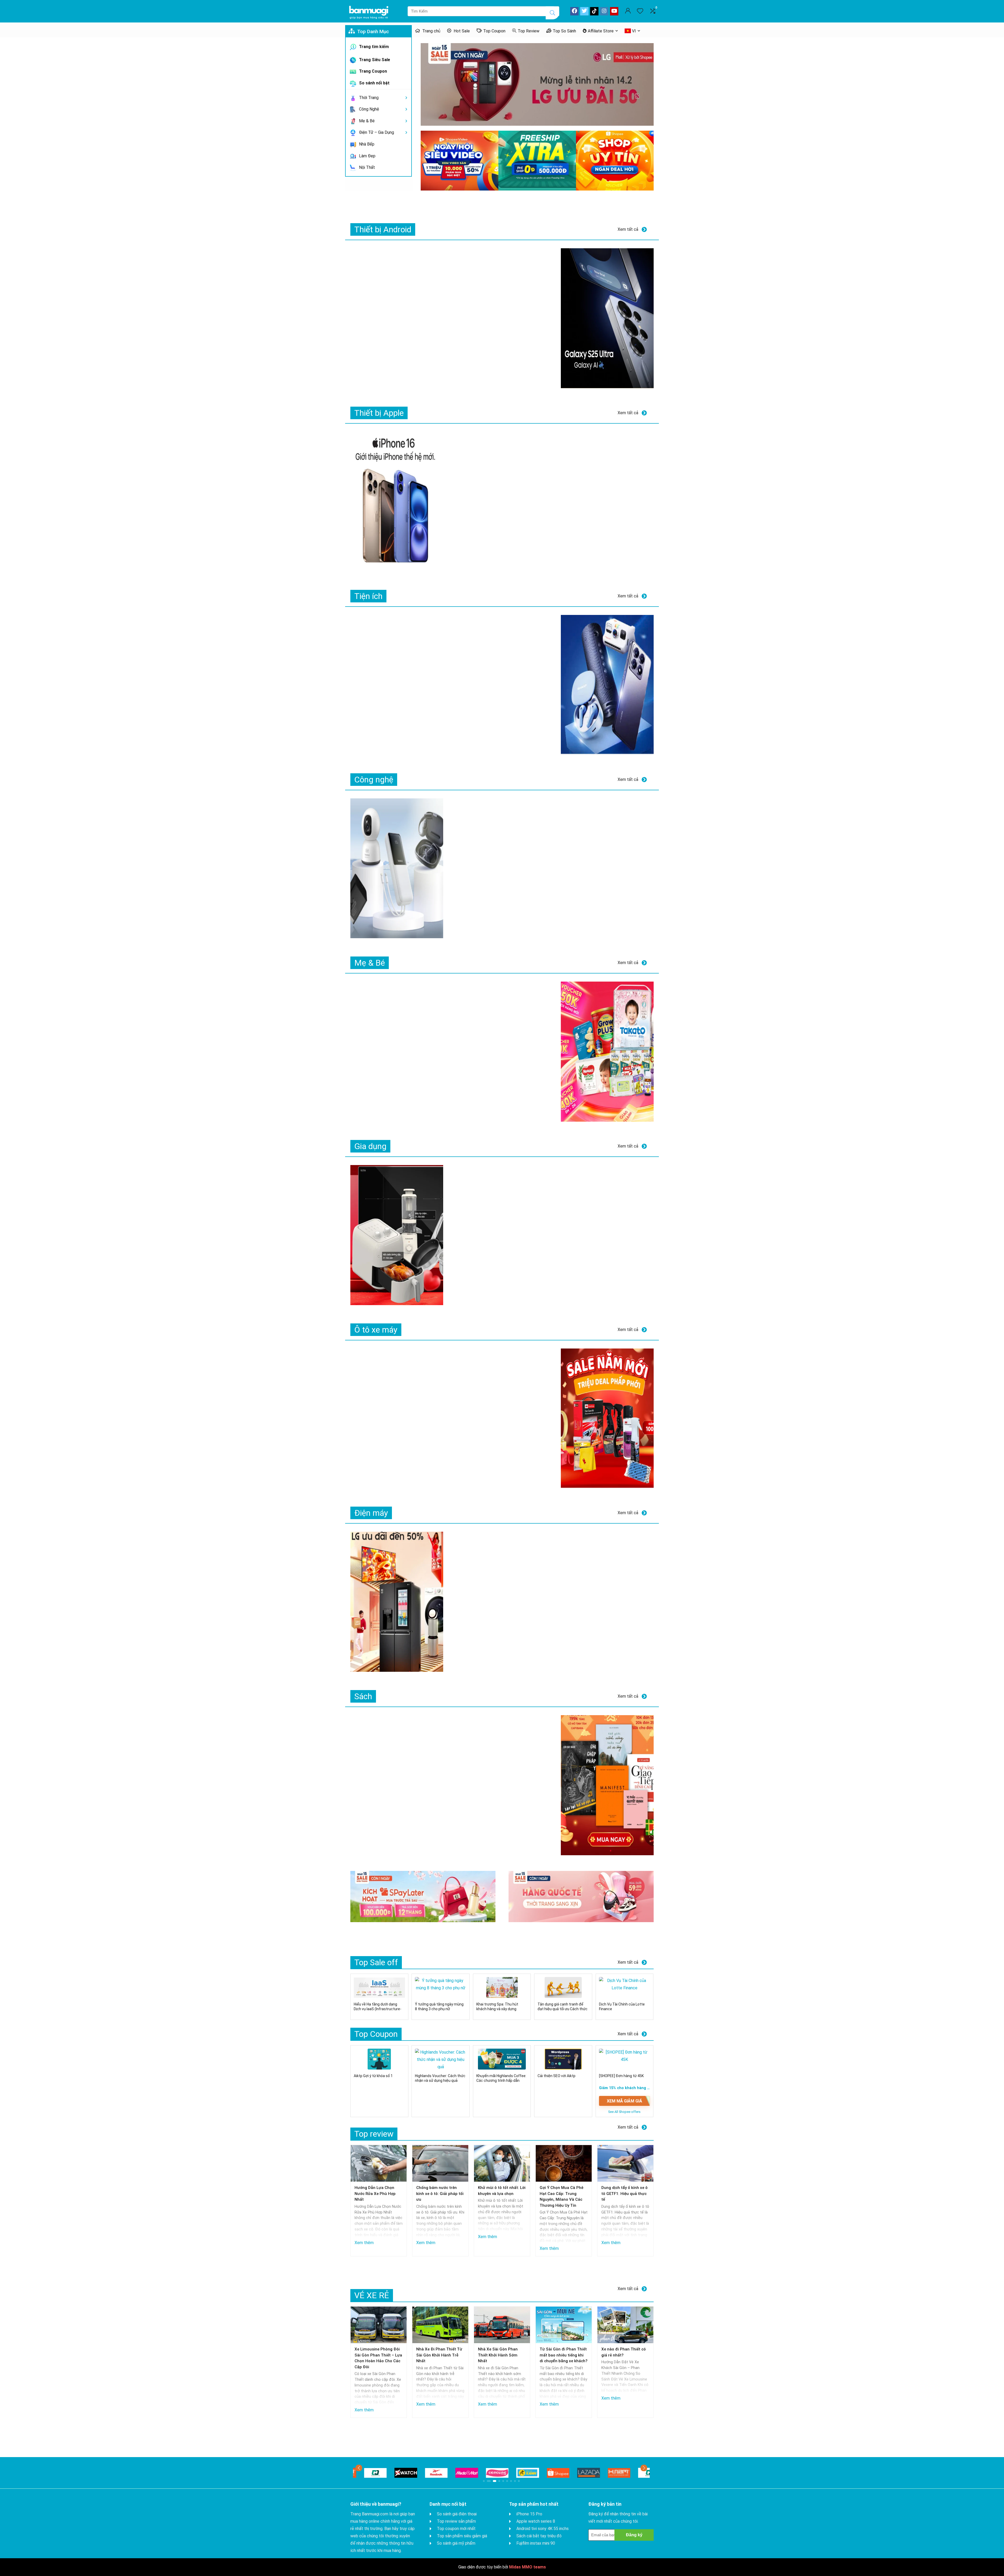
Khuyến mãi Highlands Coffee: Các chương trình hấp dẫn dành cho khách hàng (501, 2081)
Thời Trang (368, 98)
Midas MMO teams (527, 2567)
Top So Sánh (564, 31)
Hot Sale (461, 31)
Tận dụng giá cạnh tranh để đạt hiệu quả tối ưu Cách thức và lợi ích (563, 2009)
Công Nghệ (369, 109)
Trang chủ (431, 31)
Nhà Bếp (366, 144)
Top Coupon (494, 31)
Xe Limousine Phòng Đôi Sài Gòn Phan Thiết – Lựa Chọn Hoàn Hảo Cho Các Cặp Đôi (378, 2358)
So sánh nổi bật (374, 83)
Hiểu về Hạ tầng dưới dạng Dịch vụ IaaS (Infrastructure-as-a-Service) (378, 2009)
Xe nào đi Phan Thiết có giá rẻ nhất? (624, 2352)
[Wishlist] (640, 11)
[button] (359, 2468)
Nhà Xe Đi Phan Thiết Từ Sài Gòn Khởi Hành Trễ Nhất (439, 2355)
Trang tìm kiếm (373, 47)
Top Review (529, 31)
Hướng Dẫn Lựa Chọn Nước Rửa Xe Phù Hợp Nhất (375, 2194)
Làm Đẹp (367, 156)
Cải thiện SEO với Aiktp (557, 2076)
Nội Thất (366, 167)
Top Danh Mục (373, 31)
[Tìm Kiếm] (552, 13)
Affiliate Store (601, 31)
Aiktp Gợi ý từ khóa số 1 (373, 2076)
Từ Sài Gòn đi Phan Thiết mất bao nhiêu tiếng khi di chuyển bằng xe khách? (564, 2355)
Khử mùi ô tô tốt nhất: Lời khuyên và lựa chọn (502, 2191)
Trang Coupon (372, 71)
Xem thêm (364, 2243)
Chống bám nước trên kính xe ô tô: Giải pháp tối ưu (440, 2194)
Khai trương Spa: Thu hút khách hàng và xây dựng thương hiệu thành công (497, 2009)
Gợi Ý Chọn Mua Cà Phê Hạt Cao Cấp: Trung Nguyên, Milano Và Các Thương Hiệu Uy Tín (561, 2197)
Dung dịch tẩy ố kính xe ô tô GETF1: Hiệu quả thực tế (624, 2194)
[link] (537, 84)
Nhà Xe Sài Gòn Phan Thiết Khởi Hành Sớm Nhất (498, 2355)
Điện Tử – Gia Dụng (376, 132)
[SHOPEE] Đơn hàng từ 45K (621, 2076)
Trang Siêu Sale (374, 60)
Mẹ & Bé (366, 121)
